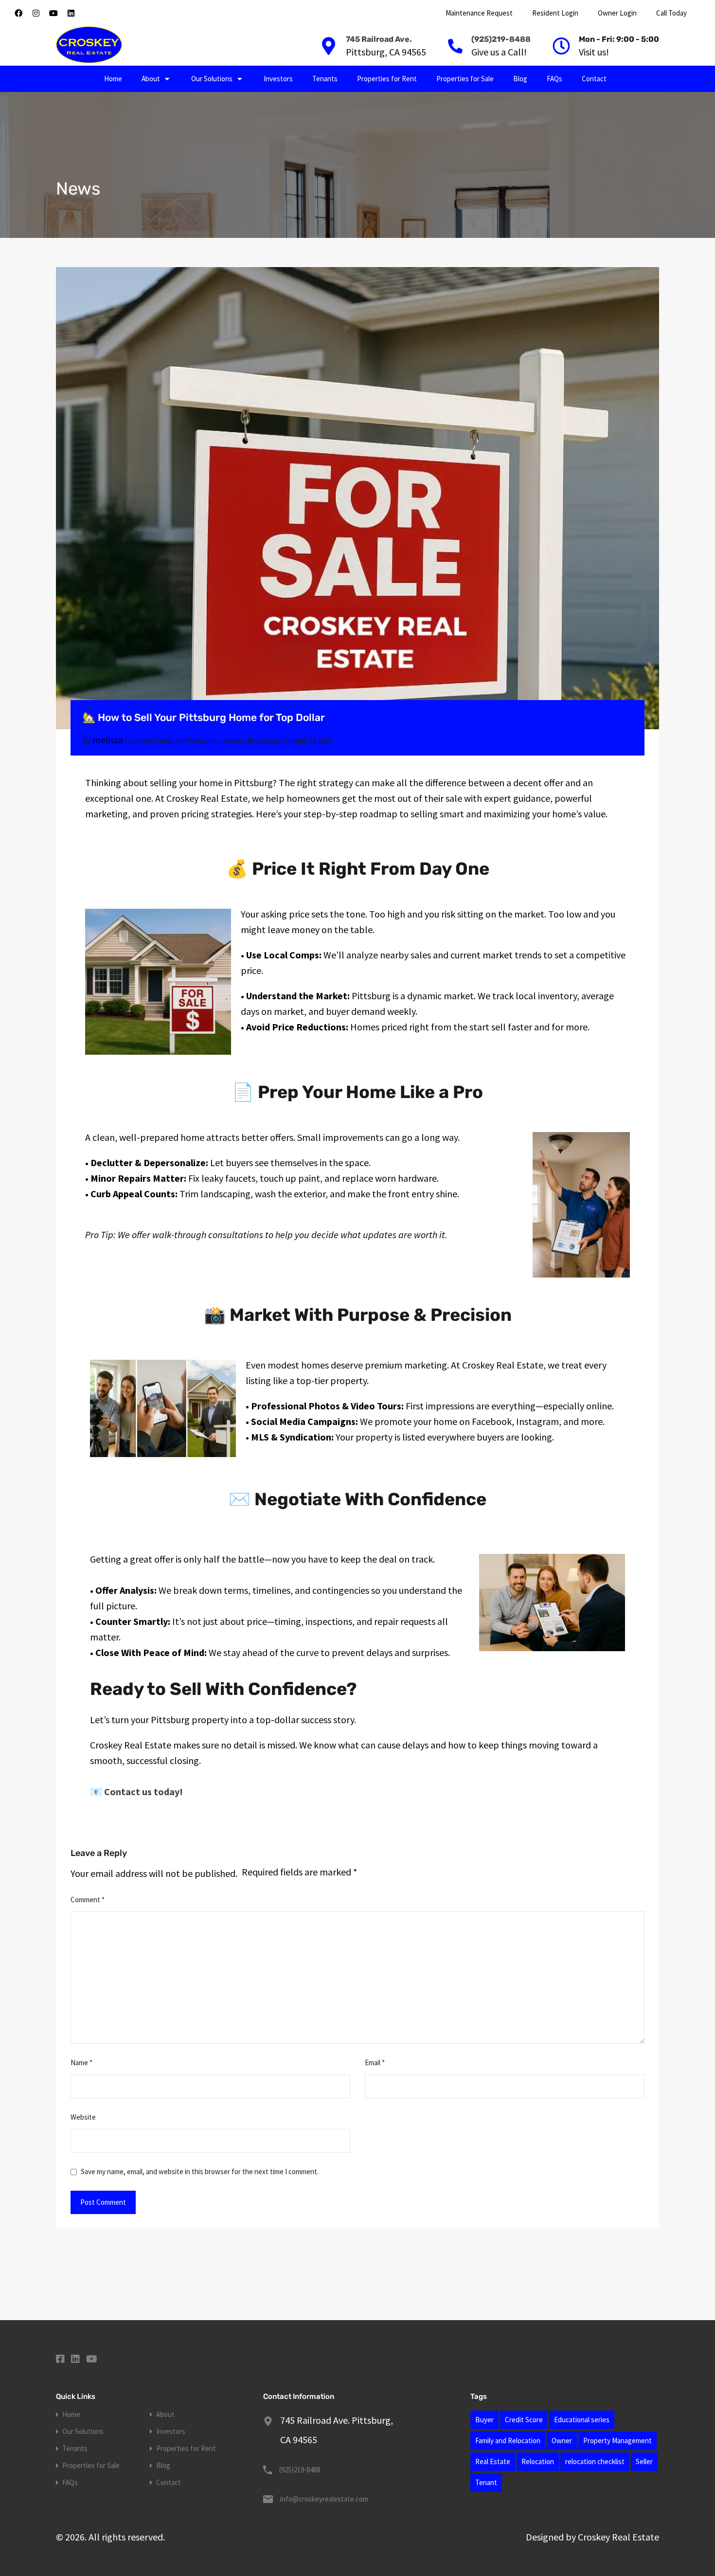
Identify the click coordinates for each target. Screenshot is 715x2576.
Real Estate (265, 741)
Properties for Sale (465, 79)
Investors (278, 79)
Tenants (325, 79)
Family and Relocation (188, 741)
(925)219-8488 (501, 39)
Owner (234, 741)
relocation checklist (595, 2461)
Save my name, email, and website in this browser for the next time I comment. (200, 2172)
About (151, 79)
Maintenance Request (479, 13)
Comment (88, 1900)
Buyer (484, 2420)
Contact (594, 79)
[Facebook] (18, 13)
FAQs (554, 79)
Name (81, 2063)
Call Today (671, 13)
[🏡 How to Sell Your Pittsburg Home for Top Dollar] (357, 498)
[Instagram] (36, 13)
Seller (644, 2461)
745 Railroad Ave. (379, 39)
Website (83, 2117)
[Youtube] (54, 13)
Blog (520, 79)
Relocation (538, 2461)
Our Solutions (212, 79)
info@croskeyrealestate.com (324, 2499)
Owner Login (617, 13)
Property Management (617, 2441)
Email (375, 2063)
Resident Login (555, 13)
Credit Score (524, 2420)
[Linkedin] (71, 13)
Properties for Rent (387, 79)
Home (113, 79)
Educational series (582, 2420)
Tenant (486, 2482)
